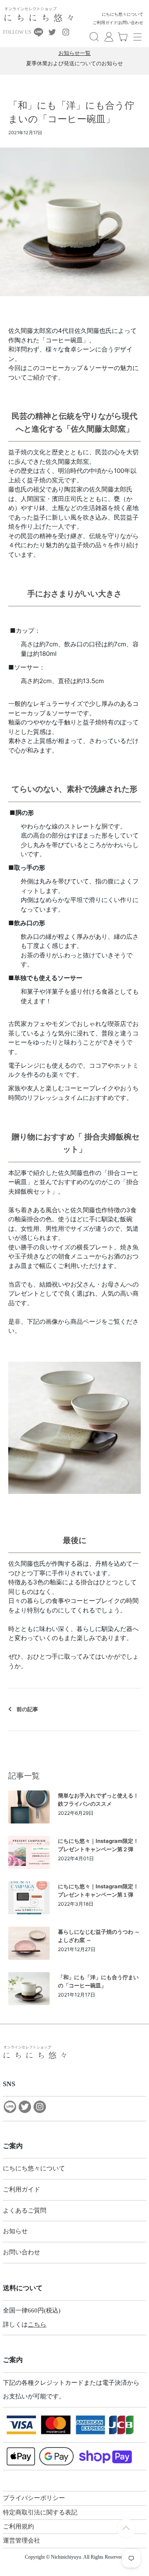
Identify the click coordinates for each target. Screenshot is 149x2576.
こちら (37, 2324)
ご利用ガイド (105, 23)
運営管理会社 (22, 2540)
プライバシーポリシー (34, 2498)
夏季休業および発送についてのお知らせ (74, 63)
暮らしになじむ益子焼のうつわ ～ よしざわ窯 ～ (99, 1936)
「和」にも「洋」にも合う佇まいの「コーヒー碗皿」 (98, 1981)
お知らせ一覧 (74, 53)
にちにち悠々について (123, 14)
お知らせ (15, 2231)
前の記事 (27, 1709)
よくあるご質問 (25, 2210)
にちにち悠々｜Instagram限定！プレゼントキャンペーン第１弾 (98, 1890)
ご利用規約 (18, 2526)
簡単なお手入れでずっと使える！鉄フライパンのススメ (98, 1800)
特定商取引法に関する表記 (40, 2512)
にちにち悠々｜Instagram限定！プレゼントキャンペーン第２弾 (98, 1845)
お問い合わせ (131, 23)
